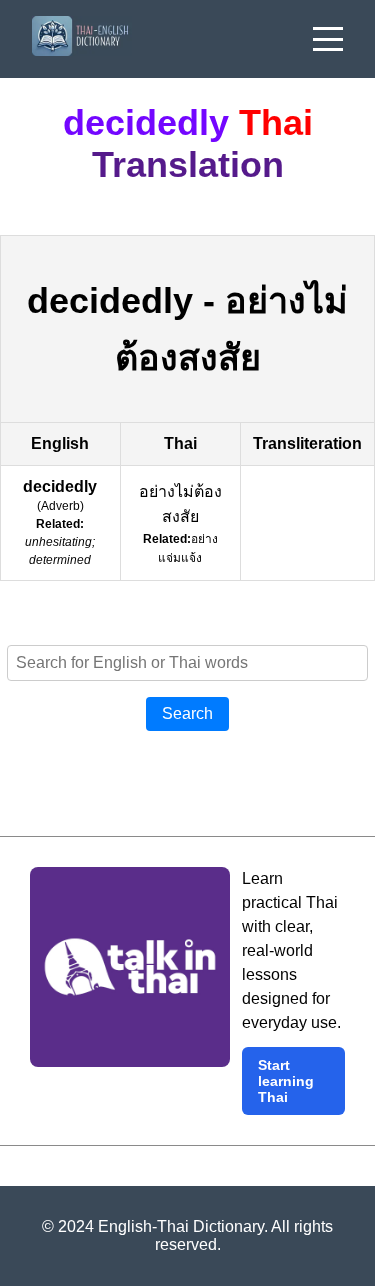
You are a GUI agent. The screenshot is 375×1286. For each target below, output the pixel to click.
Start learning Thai (286, 1081)
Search (187, 713)
